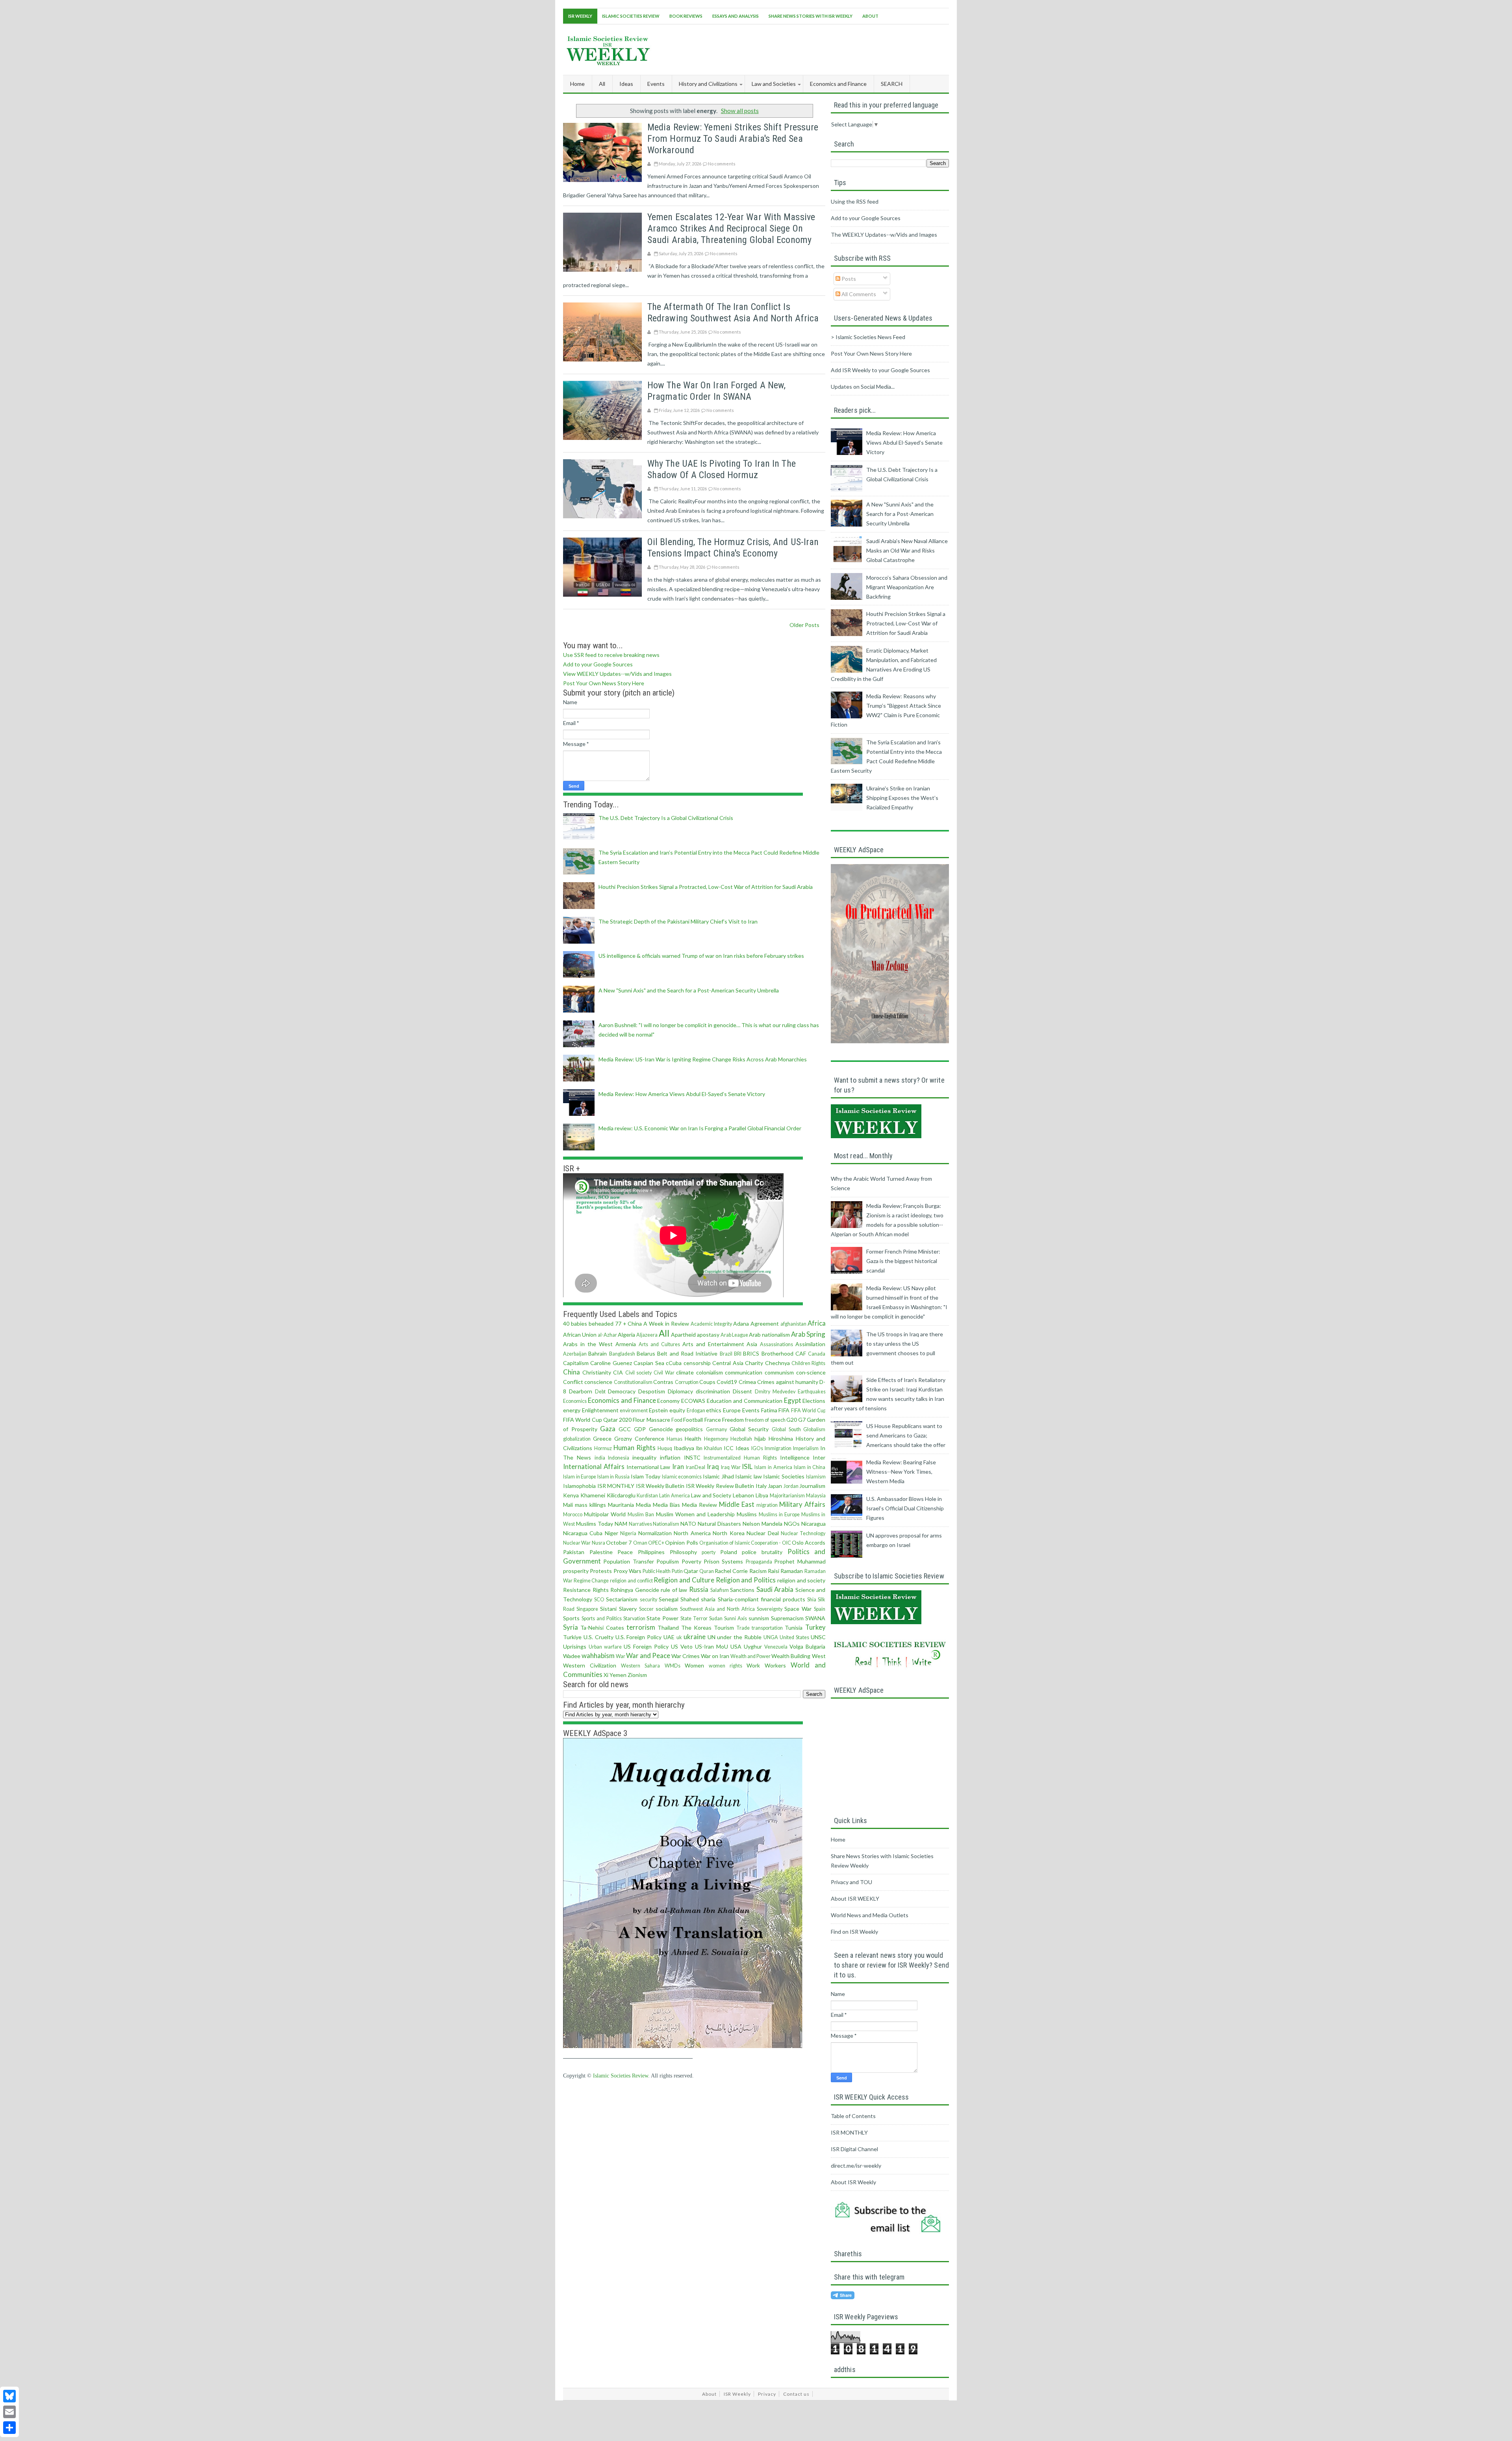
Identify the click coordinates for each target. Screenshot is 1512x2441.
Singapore (587, 1609)
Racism (758, 1571)
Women (694, 1665)
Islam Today (646, 1476)
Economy (668, 1401)
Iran (678, 1466)
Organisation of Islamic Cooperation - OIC (745, 1543)
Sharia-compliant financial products (762, 1599)
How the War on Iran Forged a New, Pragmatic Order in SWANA (716, 391)
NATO (688, 1524)
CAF (801, 1353)
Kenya (571, 1495)
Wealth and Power (750, 1656)
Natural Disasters (719, 1524)
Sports (571, 1618)
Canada (817, 1354)
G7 (802, 1420)
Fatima (769, 1410)
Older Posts (804, 625)
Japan (775, 1486)
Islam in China (810, 1467)
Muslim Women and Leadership (695, 1514)
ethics (714, 1410)
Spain (820, 1609)
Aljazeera (647, 1335)
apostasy (708, 1335)
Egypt (793, 1400)
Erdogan (696, 1411)
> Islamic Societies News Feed (868, 337)
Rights (601, 1590)
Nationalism (666, 1524)
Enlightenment (600, 1410)
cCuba (674, 1363)
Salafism (720, 1590)
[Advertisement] (806, 48)
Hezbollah (741, 1439)
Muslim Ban (641, 1514)
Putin (677, 1571)
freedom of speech (765, 1420)
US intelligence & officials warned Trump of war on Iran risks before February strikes (701, 956)
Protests (601, 1571)
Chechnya (777, 1363)
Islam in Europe (580, 1477)
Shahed (690, 1599)
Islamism (816, 1477)
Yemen (618, 1675)
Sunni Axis (736, 1618)
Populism (668, 1561)
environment (634, 1411)
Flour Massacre (651, 1420)
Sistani (608, 1609)
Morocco (573, 1514)
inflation (670, 1457)
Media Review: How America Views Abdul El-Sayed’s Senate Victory (682, 1094)
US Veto (682, 1646)
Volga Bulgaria (807, 1646)
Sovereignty (770, 1609)
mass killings (590, 1505)
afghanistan (793, 1324)
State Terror (694, 1618)
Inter (819, 1457)
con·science (811, 1372)
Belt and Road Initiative (687, 1353)
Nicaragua (813, 1524)
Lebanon (743, 1495)
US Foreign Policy (646, 1646)
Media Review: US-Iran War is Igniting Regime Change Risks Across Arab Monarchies (703, 1059)
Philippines (651, 1552)
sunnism (759, 1618)
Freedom (733, 1420)
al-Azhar (607, 1335)
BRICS (751, 1353)
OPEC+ (656, 1543)
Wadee (572, 1656)
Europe (732, 1410)
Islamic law (749, 1476)
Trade (743, 1628)
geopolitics (689, 1429)
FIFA (784, 1410)
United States (794, 1637)
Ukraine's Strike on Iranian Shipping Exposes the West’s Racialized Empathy (902, 798)
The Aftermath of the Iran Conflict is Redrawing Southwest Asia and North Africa (733, 313)
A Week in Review (666, 1323)
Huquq (665, 1448)
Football (693, 1420)
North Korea (728, 1533)
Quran (707, 1571)
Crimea (747, 1382)
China (572, 1372)
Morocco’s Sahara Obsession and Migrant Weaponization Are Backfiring (907, 587)
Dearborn (581, 1391)
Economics (575, 1401)
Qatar (691, 1571)
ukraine (695, 1637)
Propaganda (759, 1562)
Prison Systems (723, 1561)
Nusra (598, 1543)
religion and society (801, 1580)
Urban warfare (605, 1647)
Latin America (674, 1496)
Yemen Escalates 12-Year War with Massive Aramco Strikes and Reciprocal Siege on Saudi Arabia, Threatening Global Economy (731, 228)
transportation (767, 1628)
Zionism (637, 1675)
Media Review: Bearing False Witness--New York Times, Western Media (901, 1472)
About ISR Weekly (853, 2182)
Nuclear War (577, 1543)
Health (693, 1438)
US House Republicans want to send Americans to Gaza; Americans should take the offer (906, 1435)
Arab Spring (808, 1334)
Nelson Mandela (762, 1524)
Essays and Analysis (736, 16)
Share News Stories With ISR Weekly (811, 16)
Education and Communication (745, 1401)
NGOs (792, 1524)
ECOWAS (693, 1401)
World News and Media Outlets (870, 1915)
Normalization (655, 1533)
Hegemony (716, 1439)
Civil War (664, 1373)
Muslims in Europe (779, 1514)
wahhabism (598, 1655)
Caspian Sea (649, 1363)
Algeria (626, 1335)
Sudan (716, 1618)
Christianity (597, 1372)
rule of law (674, 1590)
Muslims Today (595, 1524)
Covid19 (727, 1382)
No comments (722, 164)
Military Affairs (802, 1504)
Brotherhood (777, 1353)
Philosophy (683, 1552)
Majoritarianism (787, 1496)
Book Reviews (686, 16)
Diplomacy (680, 1391)
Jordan (791, 1486)
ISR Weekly (580, 16)
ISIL (747, 1466)
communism (779, 1372)
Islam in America (773, 1467)
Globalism (814, 1429)
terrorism (641, 1627)
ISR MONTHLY (616, 1486)
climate (685, 1372)
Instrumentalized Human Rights (740, 1458)
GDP (640, 1429)
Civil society (639, 1373)
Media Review (699, 1505)
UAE (669, 1637)
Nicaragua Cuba (583, 1533)
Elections (814, 1401)
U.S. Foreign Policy (639, 1637)
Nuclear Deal (762, 1533)
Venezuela (776, 1647)
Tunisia (794, 1628)
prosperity (576, 1571)
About (870, 16)
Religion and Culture (684, 1580)
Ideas (742, 1448)
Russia (699, 1589)
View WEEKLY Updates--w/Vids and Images (617, 674)
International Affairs (594, 1466)
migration (767, 1505)
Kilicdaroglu (621, 1495)
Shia (812, 1600)
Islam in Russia (613, 1477)
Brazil (726, 1354)
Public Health (657, 1571)
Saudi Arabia (775, 1589)
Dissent (742, 1391)
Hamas (674, 1439)
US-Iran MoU (712, 1646)
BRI (738, 1354)
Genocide (661, 1429)
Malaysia (816, 1496)
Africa (817, 1323)
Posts (848, 279)
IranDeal (696, 1467)
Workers (775, 1665)
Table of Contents (853, 2116)
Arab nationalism (769, 1335)
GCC (625, 1429)
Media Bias (666, 1505)
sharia (708, 1599)
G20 (792, 1420)
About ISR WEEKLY (855, 1898)
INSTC (692, 1457)
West (819, 1656)
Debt (600, 1392)
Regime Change (591, 1581)
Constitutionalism (633, 1382)
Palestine (601, 1552)
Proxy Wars (627, 1571)
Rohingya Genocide (635, 1590)
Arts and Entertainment (713, 1344)
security (649, 1600)
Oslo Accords (809, 1542)
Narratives (640, 1524)
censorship (697, 1363)
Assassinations (776, 1344)
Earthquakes (812, 1392)
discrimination (713, 1391)
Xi (606, 1675)
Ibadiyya (684, 1448)
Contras (663, 1382)
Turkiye (572, 1637)
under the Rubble (739, 1637)
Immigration (778, 1448)
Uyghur (753, 1646)
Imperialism (806, 1448)
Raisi (774, 1571)
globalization (577, 1439)
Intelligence (795, 1457)
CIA (618, 1372)
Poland (729, 1552)
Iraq (713, 1466)
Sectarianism (622, 1599)
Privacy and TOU (851, 1882)
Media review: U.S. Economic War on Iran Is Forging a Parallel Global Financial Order (700, 1128)
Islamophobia (579, 1486)
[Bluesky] (9, 2396)
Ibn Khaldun (709, 1448)
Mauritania (621, 1505)
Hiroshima (781, 1438)
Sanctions (742, 1590)
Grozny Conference (639, 1438)
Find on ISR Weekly (854, 1932)
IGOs (757, 1448)
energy (572, 1410)
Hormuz (603, 1448)
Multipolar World (605, 1514)
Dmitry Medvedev (775, 1392)
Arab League (734, 1335)
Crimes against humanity (788, 1382)
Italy (761, 1486)
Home (577, 84)
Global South (786, 1429)
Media (643, 1505)
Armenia (626, 1344)
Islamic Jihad (718, 1476)
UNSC (818, 1637)
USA (736, 1646)
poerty (709, 1552)
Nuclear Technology (803, 1533)
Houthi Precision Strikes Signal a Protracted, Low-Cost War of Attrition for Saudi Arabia (706, 887)
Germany (716, 1429)
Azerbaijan (575, 1354)
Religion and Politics (746, 1580)
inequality (644, 1457)
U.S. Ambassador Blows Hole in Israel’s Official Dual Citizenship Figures (905, 1508)
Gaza (608, 1429)
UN (712, 1637)
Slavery (628, 1609)
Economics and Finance (622, 1400)
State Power (662, 1618)
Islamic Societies (784, 1476)
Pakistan (574, 1552)
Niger (611, 1533)
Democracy (622, 1391)
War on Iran (715, 1656)
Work (753, 1665)
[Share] (9, 2428)
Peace (625, 1552)
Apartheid (683, 1335)
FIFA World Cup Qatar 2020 (597, 1420)
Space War (798, 1609)
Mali (568, 1505)
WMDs (673, 1666)
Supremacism (787, 1618)
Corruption (687, 1382)
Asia (752, 1344)
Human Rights (635, 1448)
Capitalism (576, 1363)
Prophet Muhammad (800, 1561)
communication (744, 1372)
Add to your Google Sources (598, 664)
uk (679, 1637)
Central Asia (728, 1363)
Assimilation (810, 1344)
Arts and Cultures (659, 1344)
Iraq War (731, 1467)
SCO (599, 1600)
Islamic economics (682, 1477)
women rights (725, 1666)
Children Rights (808, 1363)
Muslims (747, 1514)
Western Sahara (640, 1666)
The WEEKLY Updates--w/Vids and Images (884, 235)
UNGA (771, 1637)
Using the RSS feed (855, 201)
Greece (602, 1438)
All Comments (858, 294)
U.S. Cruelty (598, 1637)
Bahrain (598, 1353)
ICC (729, 1448)
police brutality (762, 1552)
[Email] (9, 2412)
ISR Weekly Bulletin (660, 1486)
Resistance (577, 1590)
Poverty (691, 1561)
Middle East (737, 1504)
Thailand (668, 1628)
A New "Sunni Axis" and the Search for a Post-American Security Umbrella (689, 990)
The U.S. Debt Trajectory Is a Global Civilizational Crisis (666, 818)
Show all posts (740, 111)
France (713, 1420)
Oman (640, 1543)
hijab (760, 1438)
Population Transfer (628, 1561)
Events (751, 1410)
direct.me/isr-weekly (856, 2166)
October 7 (619, 1542)
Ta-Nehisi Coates (602, 1628)
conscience (598, 1382)
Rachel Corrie (731, 1571)
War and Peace (648, 1655)
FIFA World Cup (808, 1411)
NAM (621, 1524)
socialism (667, 1609)
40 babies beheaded (588, 1323)
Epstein (658, 1410)
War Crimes (686, 1656)
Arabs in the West (588, 1344)
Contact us (796, 2394)
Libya (762, 1495)
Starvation (634, 1618)
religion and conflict (631, 1581)
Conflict (573, 1382)
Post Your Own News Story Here (604, 683)
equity (677, 1410)
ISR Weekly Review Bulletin (720, 1486)
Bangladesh (622, 1354)
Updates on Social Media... (863, 387)
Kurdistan (647, 1496)
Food (677, 1420)
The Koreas (696, 1628)
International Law (649, 1467)
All (602, 84)
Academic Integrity (711, 1324)
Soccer (646, 1609)
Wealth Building (791, 1656)
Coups (707, 1382)
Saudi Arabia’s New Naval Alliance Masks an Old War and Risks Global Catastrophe (907, 550)
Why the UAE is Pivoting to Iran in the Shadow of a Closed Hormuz (722, 469)
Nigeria (628, 1533)
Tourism (724, 1628)
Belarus (646, 1353)
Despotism (652, 1391)
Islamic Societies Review (631, 16)
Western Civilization (590, 1665)
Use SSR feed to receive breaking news (611, 655)
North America (692, 1533)
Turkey (815, 1627)
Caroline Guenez (611, 1363)
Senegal (669, 1599)
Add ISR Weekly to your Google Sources (880, 370)
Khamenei (593, 1495)
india (600, 1458)
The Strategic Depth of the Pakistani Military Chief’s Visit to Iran (678, 921)
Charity (754, 1363)
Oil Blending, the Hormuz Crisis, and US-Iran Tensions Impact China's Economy (733, 548)
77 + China (629, 1323)
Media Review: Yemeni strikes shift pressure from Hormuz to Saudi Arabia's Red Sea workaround (733, 139)
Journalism (812, 1486)
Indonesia (619, 1458)
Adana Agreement (756, 1323)
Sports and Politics (602, 1618)
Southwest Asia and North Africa (717, 1609)
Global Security (749, 1429)
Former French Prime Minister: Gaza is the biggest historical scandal (903, 1261)
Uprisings (575, 1646)
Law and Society (711, 1495)
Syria (571, 1627)
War (621, 1656)
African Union (580, 1335)
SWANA (815, 1618)
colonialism (710, 1372)
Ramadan (792, 1571)
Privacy (767, 2394)
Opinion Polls (681, 1542)
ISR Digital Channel (854, 2149)
